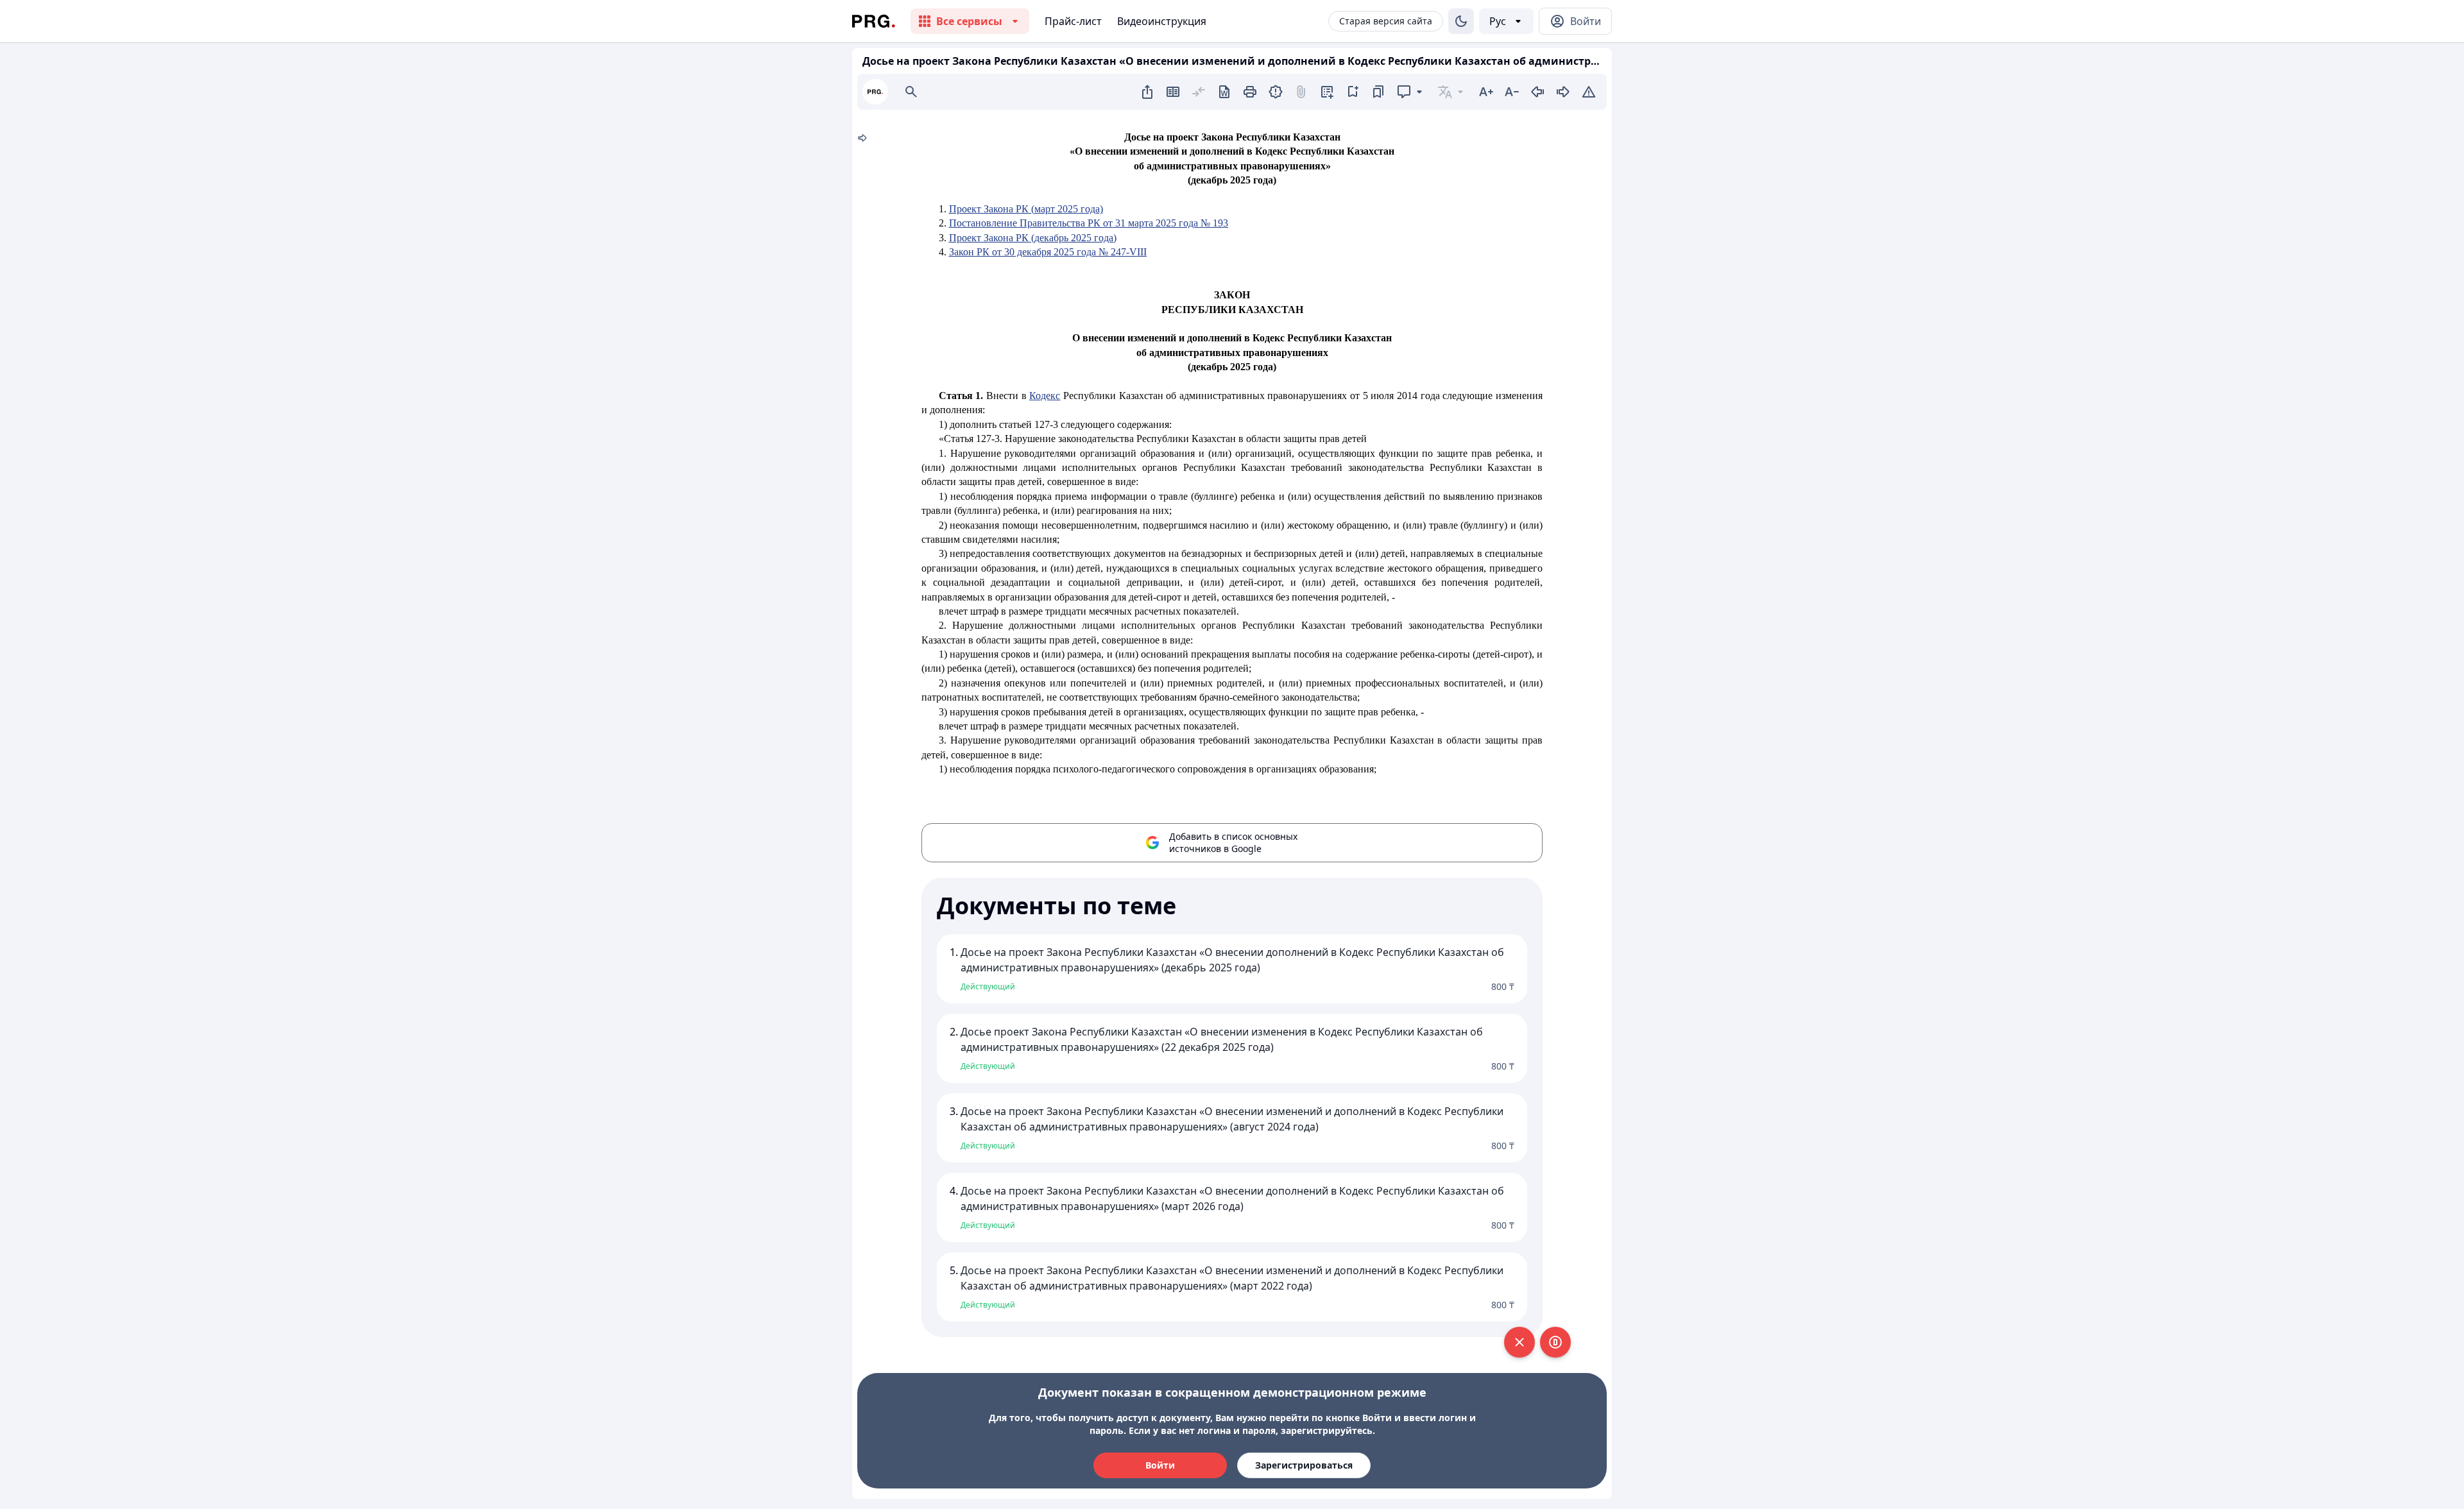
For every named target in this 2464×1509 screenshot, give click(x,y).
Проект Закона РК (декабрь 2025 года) (1033, 238)
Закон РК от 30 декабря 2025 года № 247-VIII (1048, 252)
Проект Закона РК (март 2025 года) (1026, 209)
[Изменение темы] (1461, 21)
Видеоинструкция (1162, 21)
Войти (1160, 1465)
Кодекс (1045, 396)
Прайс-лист (1073, 21)
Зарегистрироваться (1304, 1465)
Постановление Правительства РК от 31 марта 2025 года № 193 (1089, 223)
